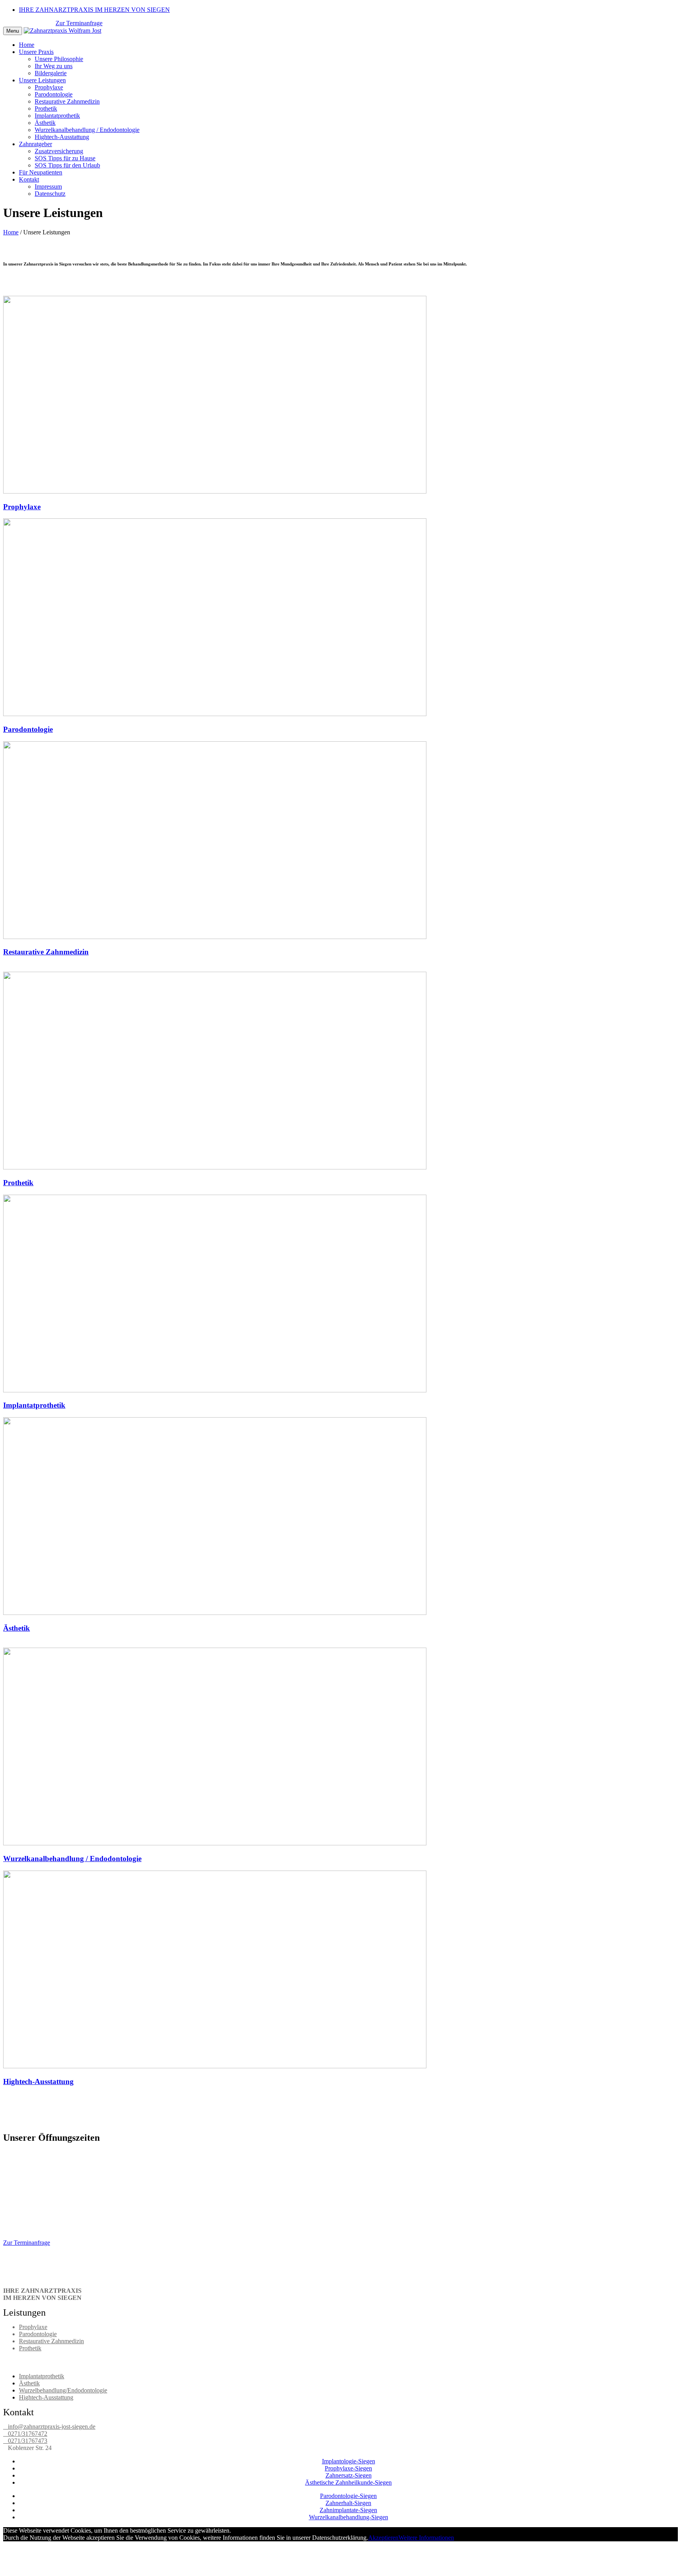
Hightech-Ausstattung (62, 137)
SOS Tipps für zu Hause (65, 158)
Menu (13, 31)
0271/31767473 (26, 2441)
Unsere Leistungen (42, 80)
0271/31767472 (26, 2434)
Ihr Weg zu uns (54, 66)
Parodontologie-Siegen (348, 2496)
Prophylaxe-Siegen (348, 2468)
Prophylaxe (49, 87)
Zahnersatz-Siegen (349, 2475)
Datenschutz (50, 194)
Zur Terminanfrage (79, 23)
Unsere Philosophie (59, 59)
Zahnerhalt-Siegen (348, 2503)
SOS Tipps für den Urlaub (67, 165)
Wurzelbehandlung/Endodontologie (63, 2390)
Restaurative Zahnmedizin (67, 101)
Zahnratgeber (35, 144)
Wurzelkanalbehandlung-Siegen (349, 2517)
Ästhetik (45, 123)
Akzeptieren (383, 2538)
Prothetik (46, 109)
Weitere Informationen (426, 2538)
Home (27, 45)
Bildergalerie (51, 73)
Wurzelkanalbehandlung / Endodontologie (87, 130)
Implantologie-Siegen (349, 2461)
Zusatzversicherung (59, 151)
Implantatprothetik (57, 116)
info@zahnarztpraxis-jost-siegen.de (50, 2427)
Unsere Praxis (36, 52)
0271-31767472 (25, 23)
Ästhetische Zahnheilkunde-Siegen (348, 2482)
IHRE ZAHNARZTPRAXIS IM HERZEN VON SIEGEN (94, 10)
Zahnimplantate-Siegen (348, 2510)
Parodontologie (54, 94)
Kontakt (29, 179)
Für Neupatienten (41, 172)
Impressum (48, 187)
